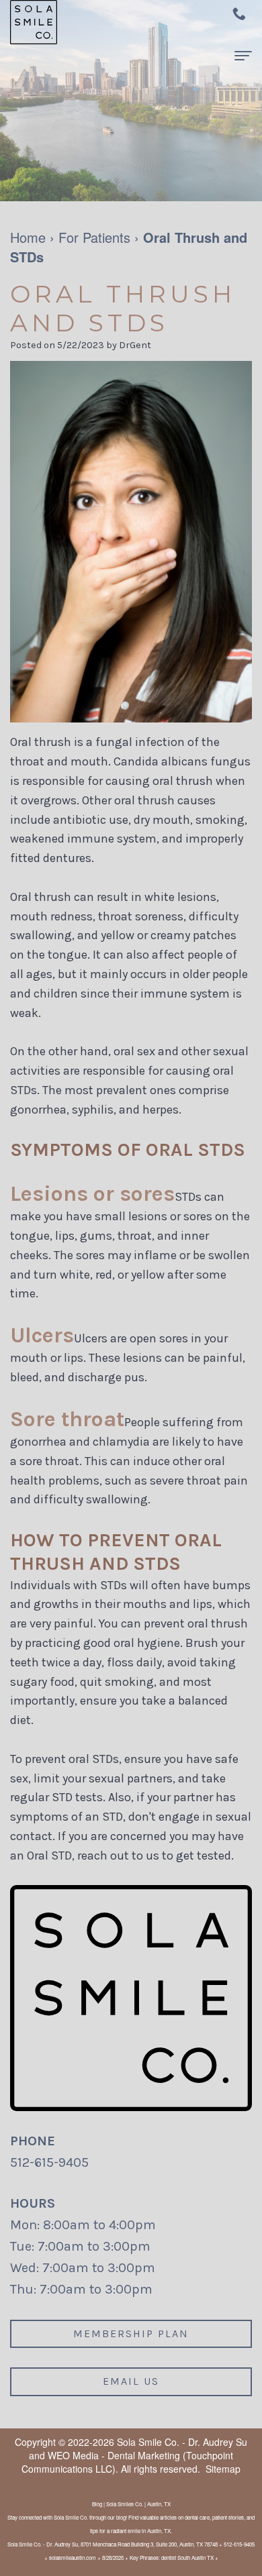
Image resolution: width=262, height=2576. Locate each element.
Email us (131, 2381)
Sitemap (223, 2469)
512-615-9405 (49, 2162)
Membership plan (131, 2333)
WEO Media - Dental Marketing (114, 2455)
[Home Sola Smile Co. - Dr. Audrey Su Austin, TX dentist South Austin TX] (34, 22)
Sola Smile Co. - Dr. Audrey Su (182, 2442)
